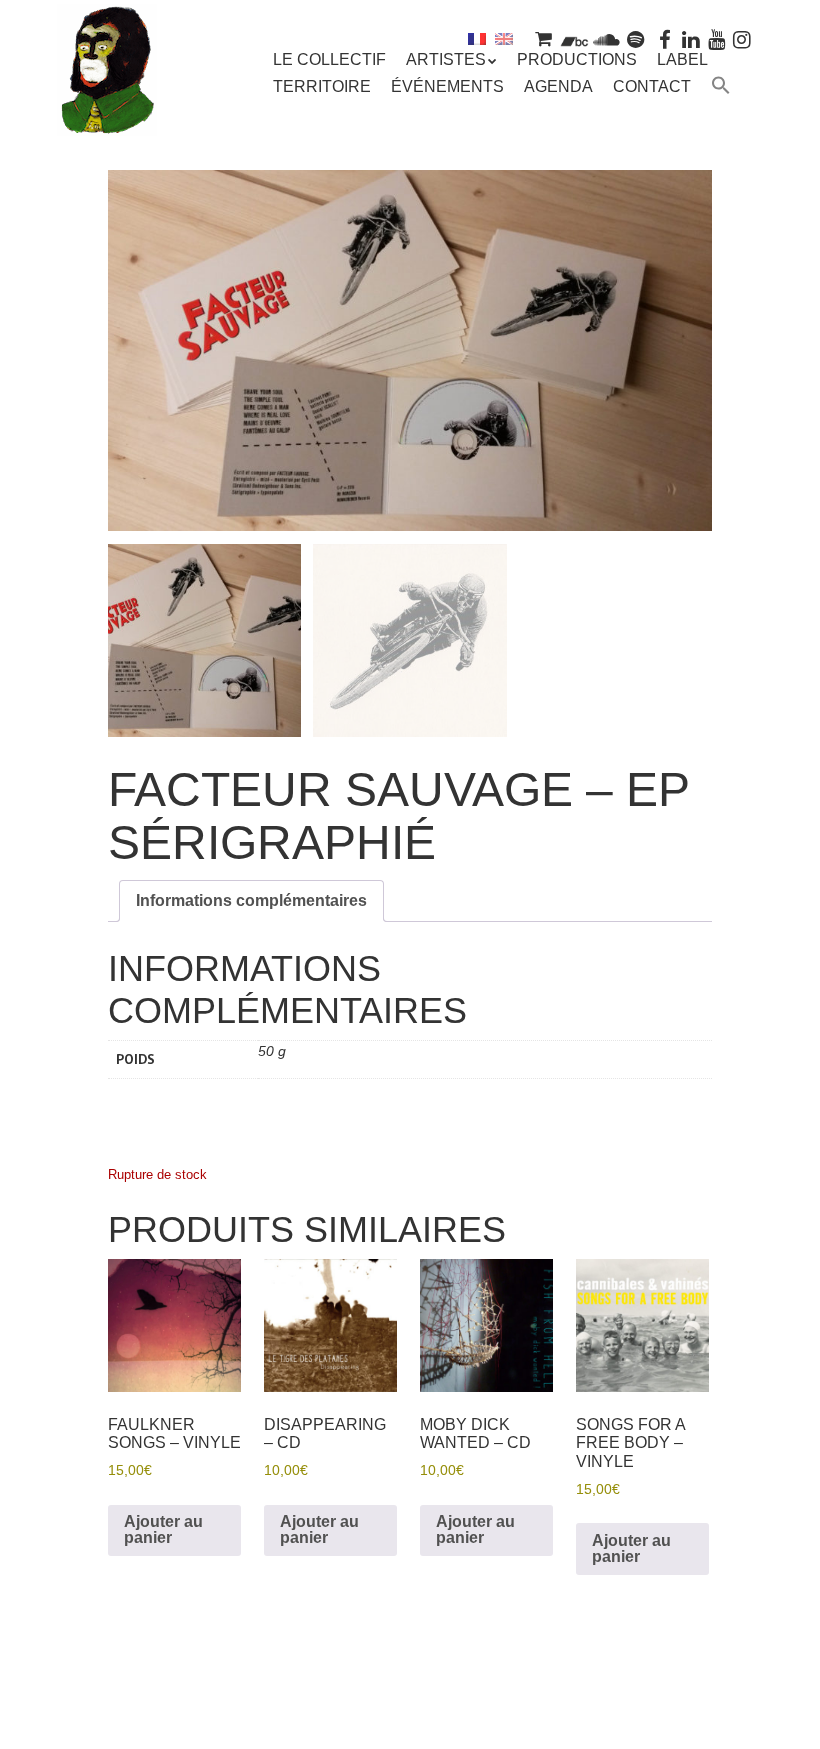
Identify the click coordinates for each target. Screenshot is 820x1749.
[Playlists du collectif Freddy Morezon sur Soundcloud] (606, 38)
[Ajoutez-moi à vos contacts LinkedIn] (691, 38)
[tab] (251, 901)
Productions (577, 59)
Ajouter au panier (163, 1529)
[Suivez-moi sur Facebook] (666, 38)
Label (682, 59)
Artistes (446, 59)
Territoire (322, 86)
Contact (652, 86)
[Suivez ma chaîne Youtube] (717, 38)
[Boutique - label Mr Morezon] (543, 38)
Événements (447, 86)
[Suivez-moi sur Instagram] (742, 38)
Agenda (558, 86)
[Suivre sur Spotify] (636, 38)
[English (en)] (504, 38)
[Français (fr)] (477, 38)
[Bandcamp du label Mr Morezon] (574, 38)
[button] (721, 88)
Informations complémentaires (251, 900)
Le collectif (329, 59)
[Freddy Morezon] (107, 107)
